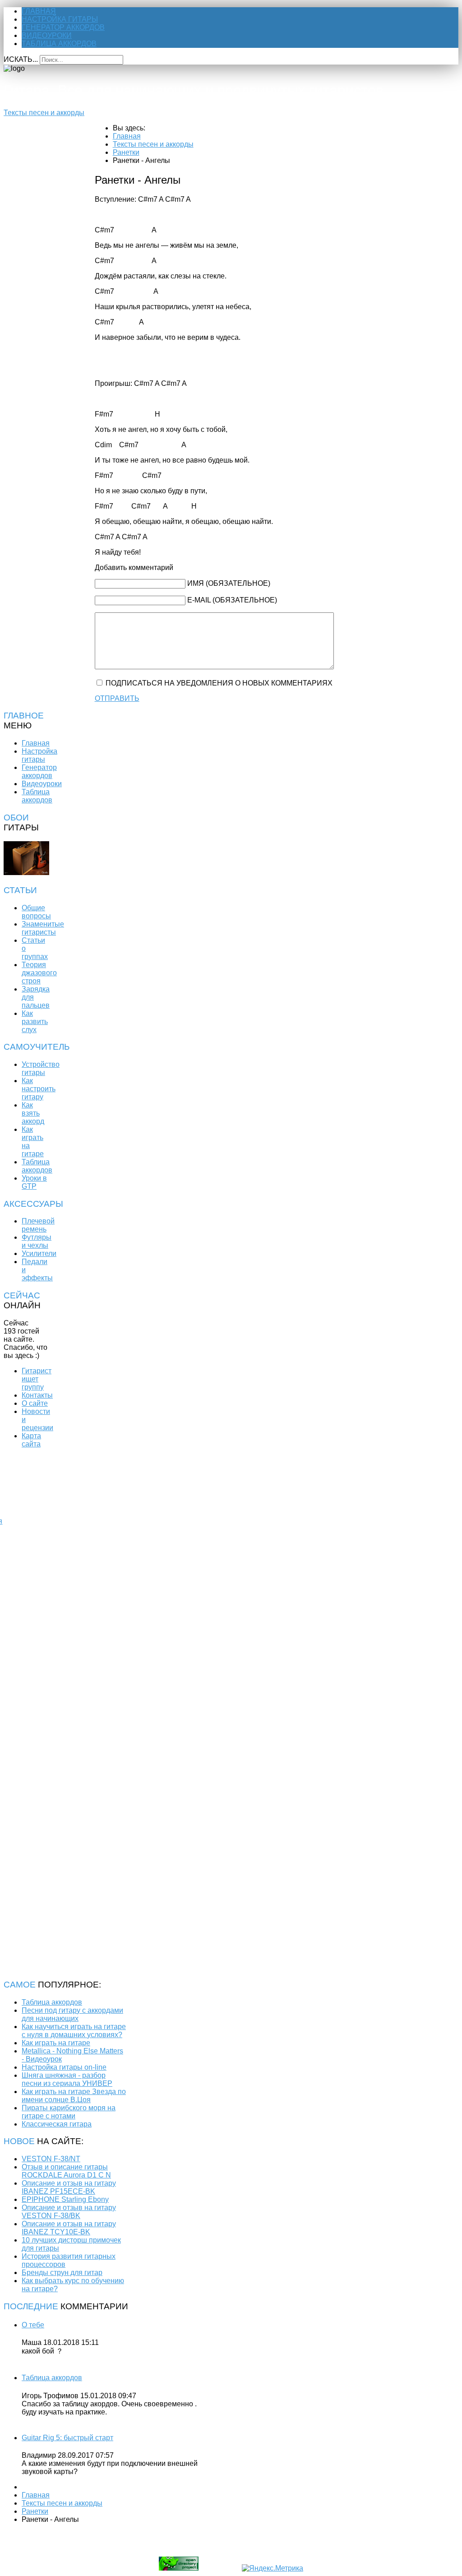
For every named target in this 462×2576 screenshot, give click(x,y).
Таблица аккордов (59, 44)
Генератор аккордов (63, 27)
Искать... (21, 59)
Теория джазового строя (39, 973)
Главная (39, 11)
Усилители (39, 1253)
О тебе (33, 2325)
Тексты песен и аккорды (44, 113)
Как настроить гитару (39, 1089)
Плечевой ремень (38, 1225)
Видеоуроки (47, 35)
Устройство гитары (41, 1068)
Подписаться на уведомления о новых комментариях (219, 683)
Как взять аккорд (33, 1113)
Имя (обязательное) (229, 583)
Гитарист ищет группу (37, 1379)
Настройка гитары (60, 19)
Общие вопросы (36, 912)
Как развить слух (35, 1022)
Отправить (117, 698)
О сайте (35, 1403)
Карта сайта (31, 1440)
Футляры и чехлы (37, 1241)
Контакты (37, 1395)
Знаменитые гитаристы (43, 928)
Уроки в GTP (34, 1182)
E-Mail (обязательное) (232, 600)
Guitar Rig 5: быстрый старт (67, 2438)
